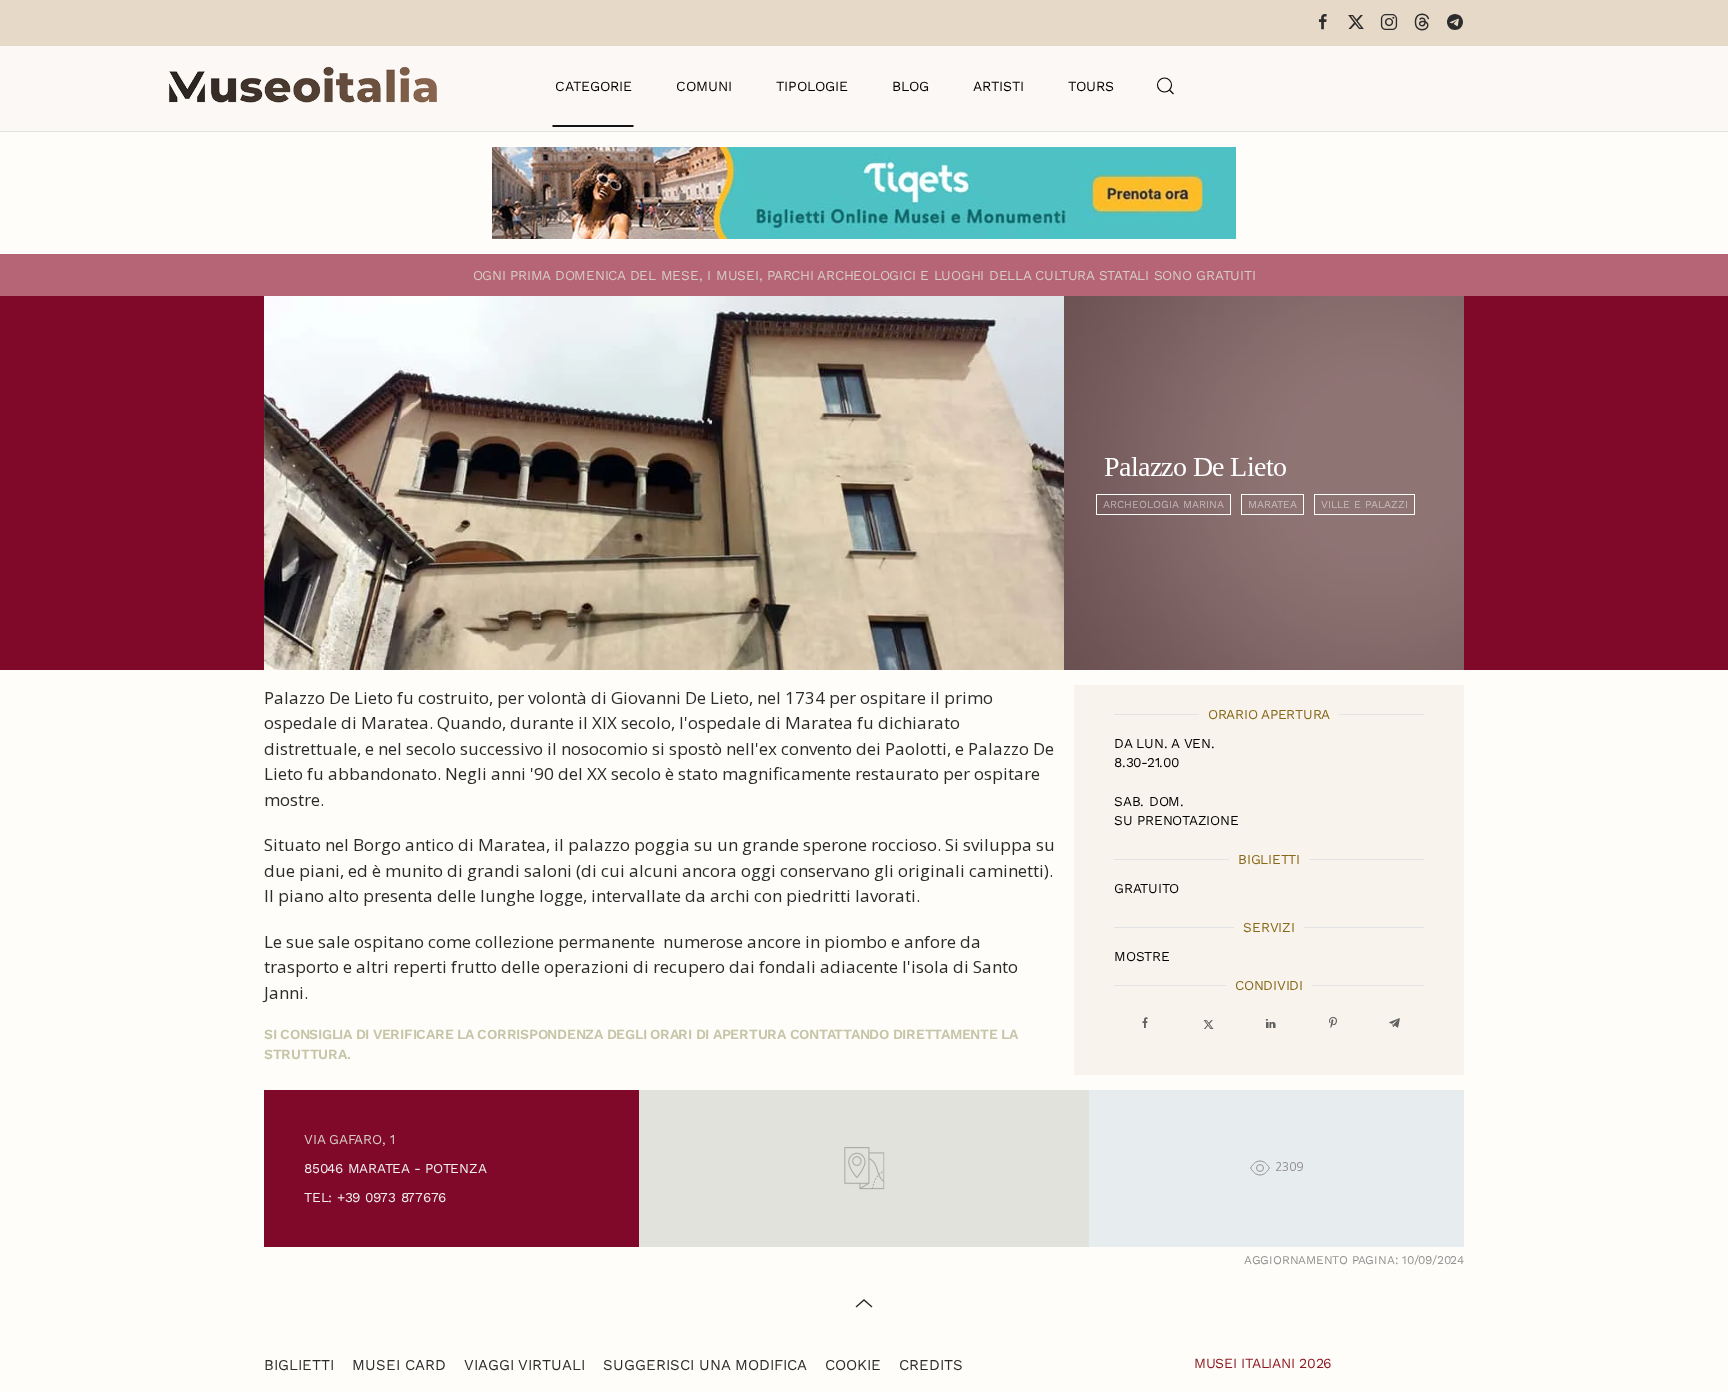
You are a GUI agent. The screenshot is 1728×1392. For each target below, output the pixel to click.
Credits (931, 1365)
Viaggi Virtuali (524, 1365)
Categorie (593, 86)
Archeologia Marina (1163, 504)
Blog (910, 86)
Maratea (1272, 504)
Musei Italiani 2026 (1263, 1363)
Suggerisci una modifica (705, 1365)
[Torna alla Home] (303, 86)
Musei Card (399, 1365)
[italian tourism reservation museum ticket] (864, 193)
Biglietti (299, 1365)
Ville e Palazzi (1364, 504)
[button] (1166, 86)
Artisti (998, 86)
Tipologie (812, 86)
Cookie (853, 1365)
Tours (1091, 86)
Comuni (704, 86)
